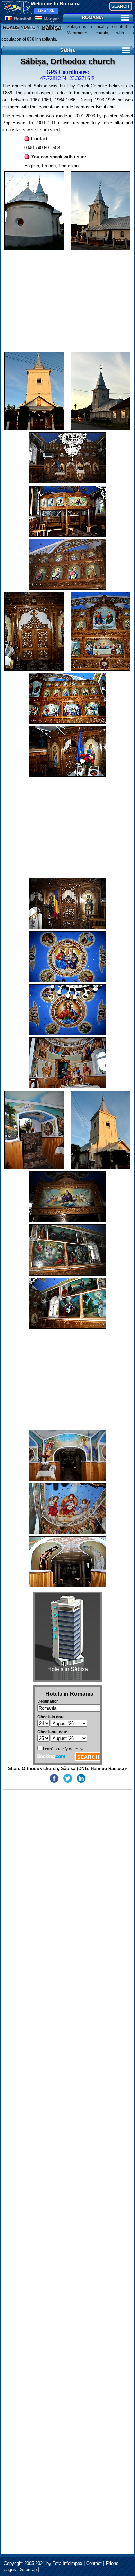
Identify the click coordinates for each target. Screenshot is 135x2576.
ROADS (11, 28)
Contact (94, 2563)
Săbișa (51, 28)
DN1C (29, 28)
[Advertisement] (68, 301)
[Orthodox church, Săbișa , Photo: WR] (34, 211)
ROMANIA (93, 18)
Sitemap (28, 2570)
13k (46, 11)
